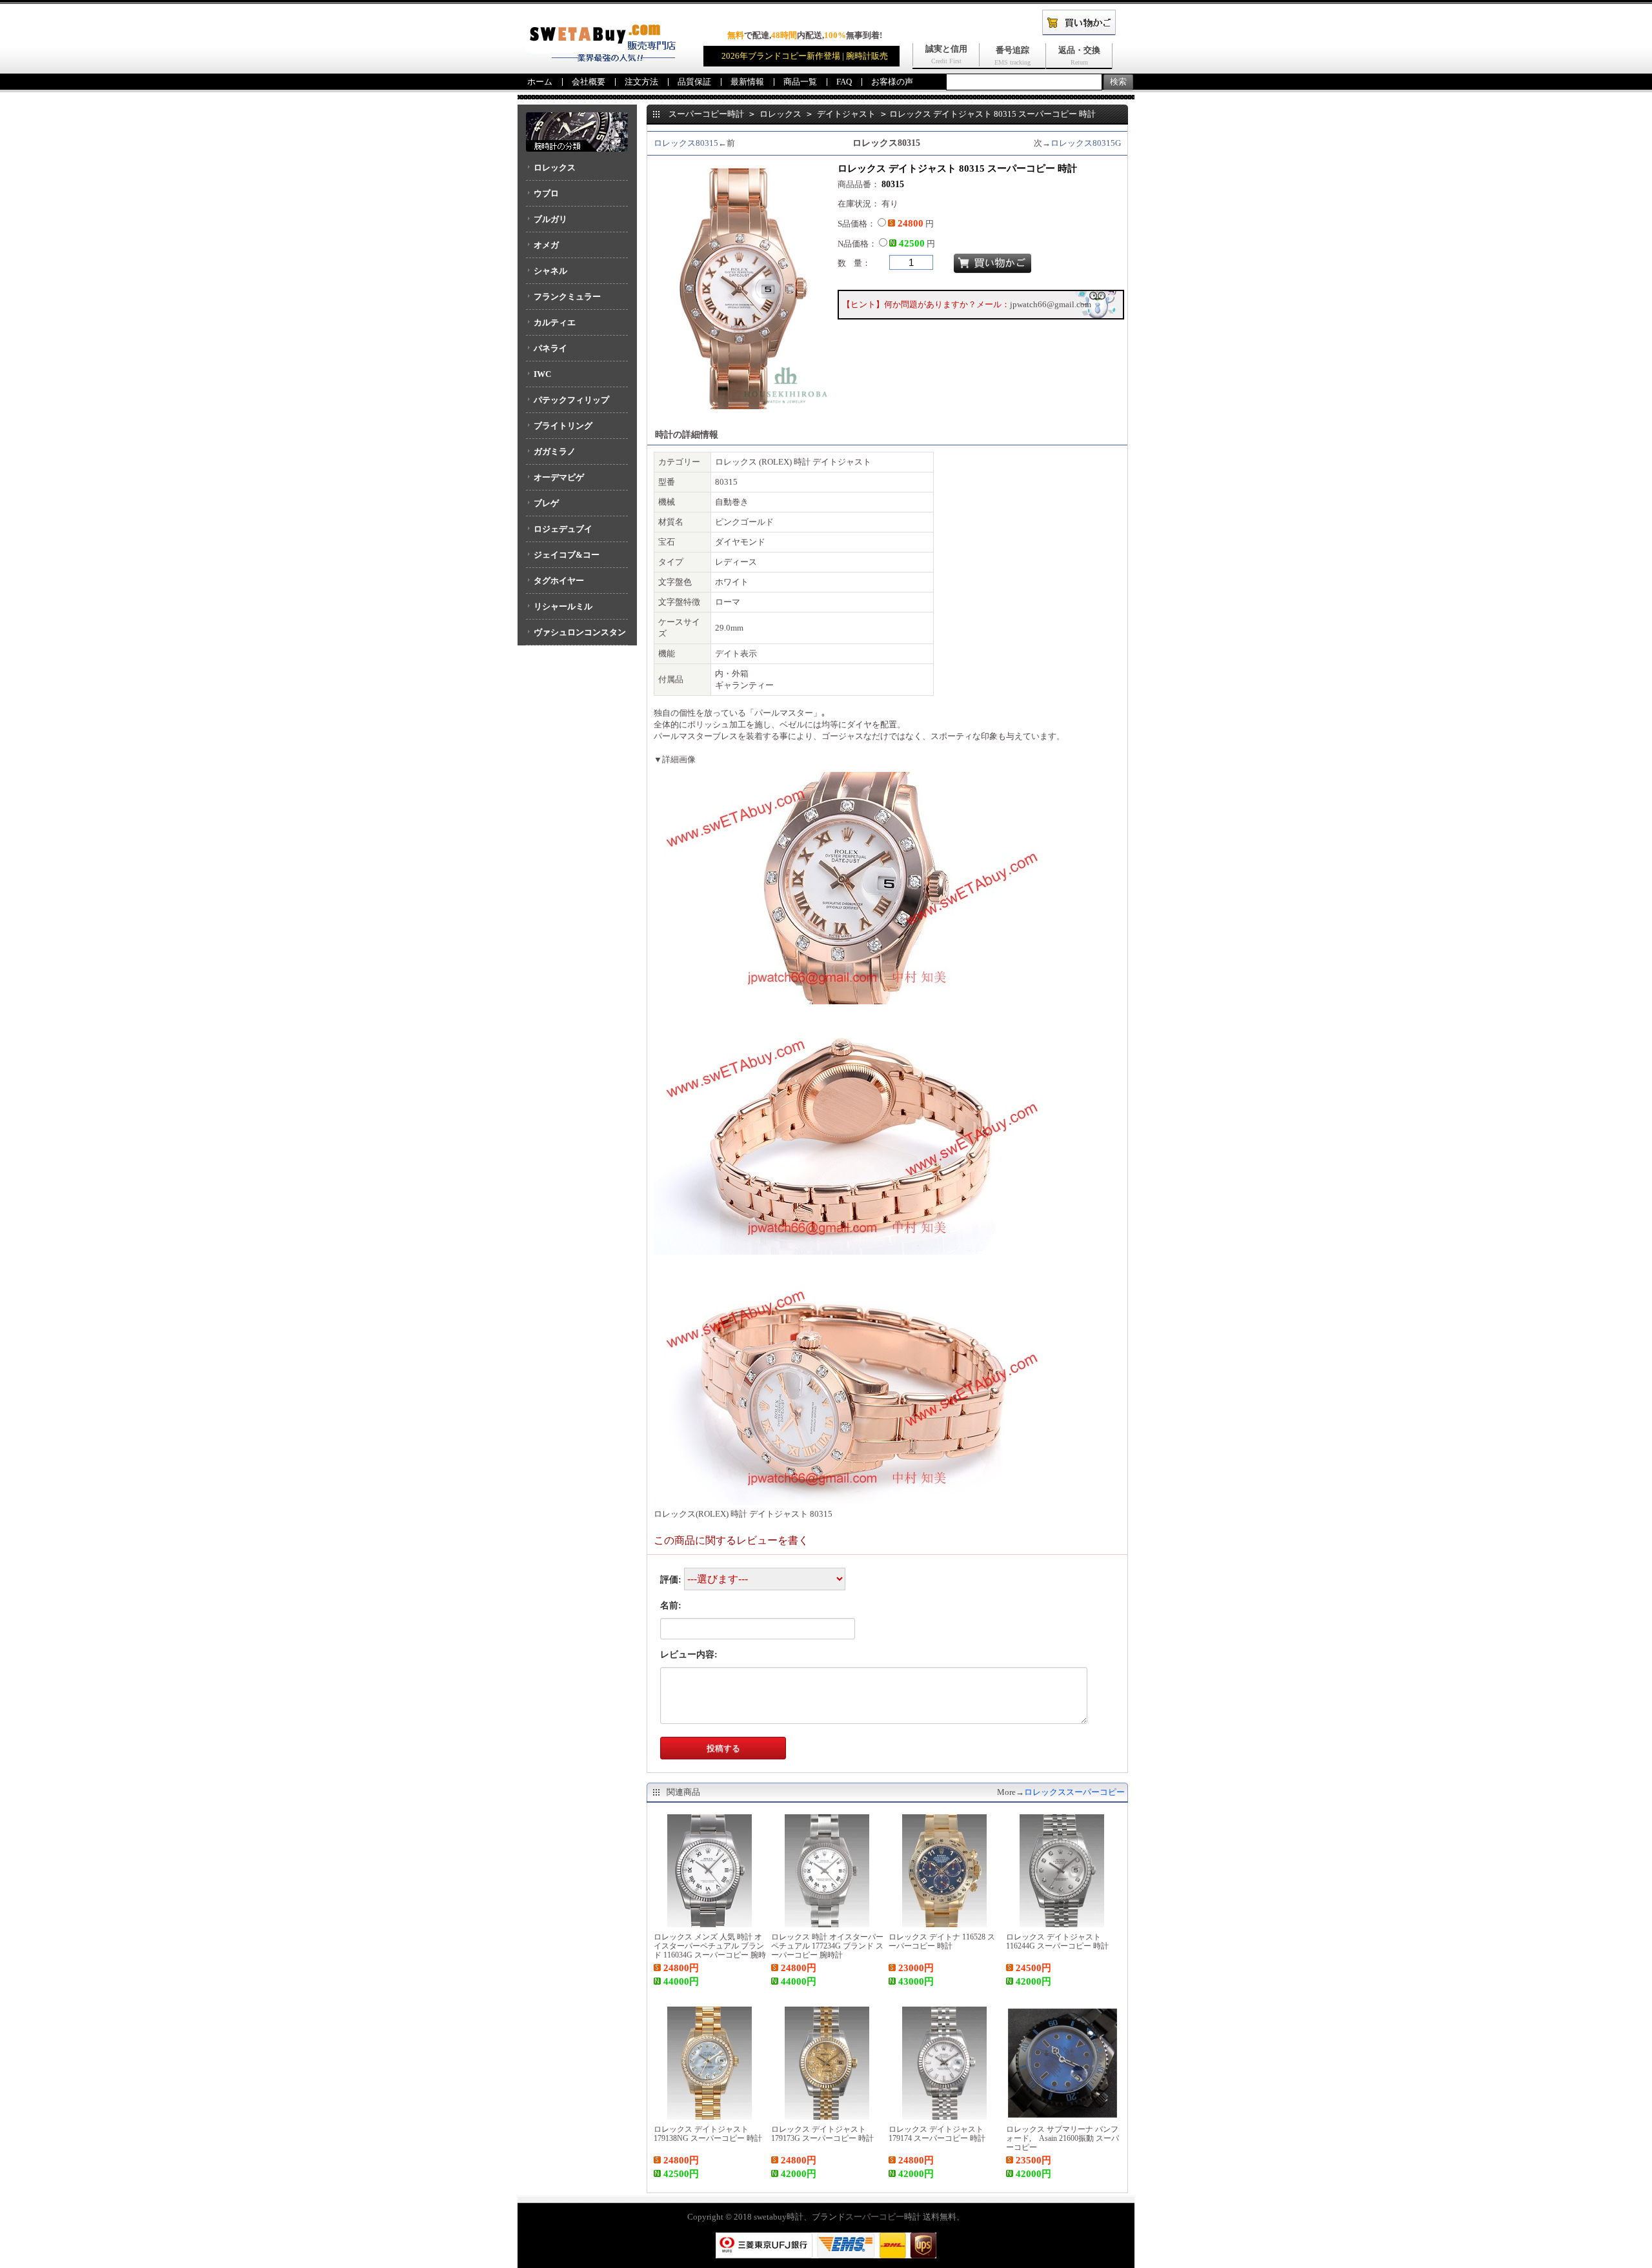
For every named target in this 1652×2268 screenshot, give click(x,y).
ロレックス (555, 167)
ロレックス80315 (686, 143)
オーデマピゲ (559, 477)
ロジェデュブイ (563, 529)
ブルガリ (550, 219)
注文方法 (641, 82)
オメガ (546, 245)
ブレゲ (546, 503)
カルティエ (555, 322)
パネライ (550, 348)
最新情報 (747, 82)
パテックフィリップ (571, 400)
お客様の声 (892, 82)
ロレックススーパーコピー (1074, 1792)
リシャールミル (563, 606)
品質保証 (694, 82)
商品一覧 (800, 82)
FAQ (844, 82)
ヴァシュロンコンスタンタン (576, 636)
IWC (542, 374)
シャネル (550, 271)
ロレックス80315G (1086, 143)
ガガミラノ (555, 451)
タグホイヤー (559, 581)
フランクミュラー (567, 297)
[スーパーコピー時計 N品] (601, 58)
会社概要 (589, 82)
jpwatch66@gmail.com (1051, 304)
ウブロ (546, 193)
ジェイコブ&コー (567, 555)
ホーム (540, 82)
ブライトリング (563, 426)
